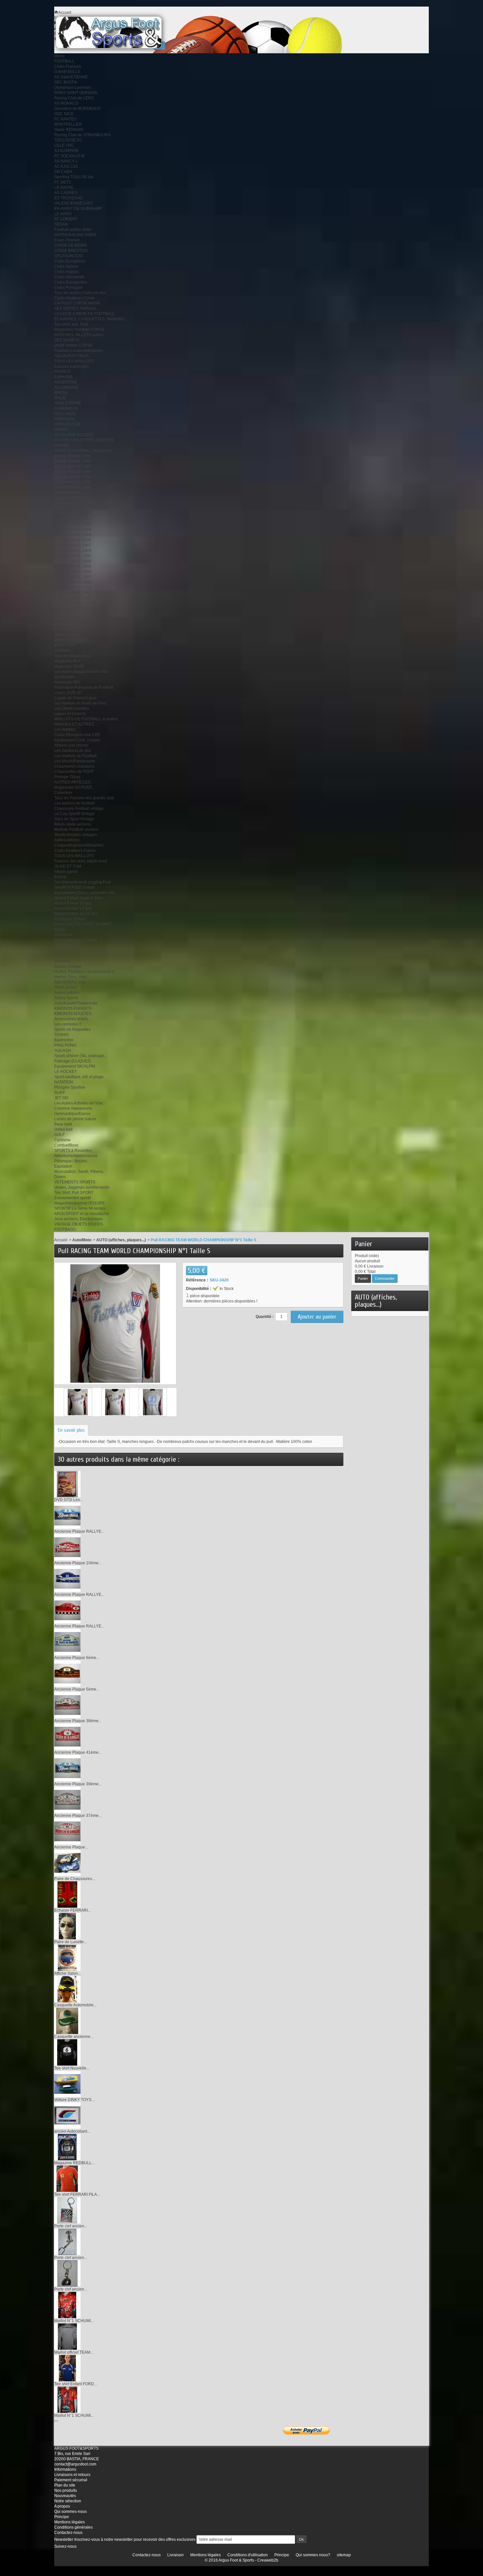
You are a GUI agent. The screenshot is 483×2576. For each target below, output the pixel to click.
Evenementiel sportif (72, 1198)
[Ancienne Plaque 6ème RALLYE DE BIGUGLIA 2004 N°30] (67, 1642)
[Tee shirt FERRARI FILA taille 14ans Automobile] (67, 2178)
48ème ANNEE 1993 (73, 524)
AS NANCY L (66, 161)
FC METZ (63, 182)
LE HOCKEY (66, 1072)
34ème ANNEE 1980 (73, 477)
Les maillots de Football (75, 756)
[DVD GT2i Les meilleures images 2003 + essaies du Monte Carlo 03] (67, 1484)
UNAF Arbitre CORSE (73, 345)
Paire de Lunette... (70, 1942)
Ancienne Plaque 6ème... (77, 1658)
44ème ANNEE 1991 (73, 514)
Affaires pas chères (71, 745)
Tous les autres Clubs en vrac (80, 293)
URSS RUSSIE (68, 424)
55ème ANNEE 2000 (73, 619)
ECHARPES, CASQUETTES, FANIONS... (91, 319)
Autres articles (67, 993)
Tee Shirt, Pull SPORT (74, 1193)
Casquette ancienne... (74, 2037)
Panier (364, 1244)
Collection (63, 793)
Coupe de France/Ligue (75, 698)
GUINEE (62, 445)
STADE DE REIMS (71, 245)
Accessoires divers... (72, 1019)
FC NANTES (65, 119)
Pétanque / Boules (71, 1161)
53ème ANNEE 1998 (73, 561)
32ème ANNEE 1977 (73, 498)
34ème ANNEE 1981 (73, 482)
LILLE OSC (64, 145)
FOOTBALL (64, 61)
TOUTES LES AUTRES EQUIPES (84, 440)
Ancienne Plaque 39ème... (78, 1784)
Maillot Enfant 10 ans (73, 903)
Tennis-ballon (66, 635)
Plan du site (65, 2485)
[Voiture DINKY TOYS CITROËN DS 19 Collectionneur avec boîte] (67, 2084)
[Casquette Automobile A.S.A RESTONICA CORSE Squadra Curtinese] (67, 1989)
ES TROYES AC (69, 198)
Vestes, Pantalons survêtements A (84, 972)
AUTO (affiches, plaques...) (78, 940)
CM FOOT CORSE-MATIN (77, 303)
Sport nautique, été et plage (79, 1077)
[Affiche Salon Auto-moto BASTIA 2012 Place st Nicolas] (67, 1957)
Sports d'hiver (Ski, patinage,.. (81, 1056)
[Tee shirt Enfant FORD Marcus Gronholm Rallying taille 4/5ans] (67, 2368)
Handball (62, 961)
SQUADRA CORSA (71, 356)
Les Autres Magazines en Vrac (81, 672)
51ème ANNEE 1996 (73, 566)
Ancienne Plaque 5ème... (77, 1689)
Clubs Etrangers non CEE (77, 735)
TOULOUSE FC (68, 140)
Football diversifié (70, 624)
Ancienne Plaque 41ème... (78, 1752)
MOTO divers (66, 945)
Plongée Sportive (70, 1087)
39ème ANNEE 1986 (73, 487)
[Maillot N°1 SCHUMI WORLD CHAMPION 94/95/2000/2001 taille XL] (67, 2305)
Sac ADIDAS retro (70, 982)
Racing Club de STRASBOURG (82, 135)
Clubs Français (68, 66)
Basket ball (64, 956)
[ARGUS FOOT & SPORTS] (118, 32)
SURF (60, 1093)
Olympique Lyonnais (73, 87)
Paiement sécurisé (71, 2480)
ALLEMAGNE (66, 387)
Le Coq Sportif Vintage (74, 814)
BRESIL (61, 393)
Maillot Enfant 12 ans (73, 908)
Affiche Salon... (68, 1973)
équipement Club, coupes (77, 740)
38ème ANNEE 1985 (73, 493)
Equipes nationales (71, 366)
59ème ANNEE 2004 (73, 535)
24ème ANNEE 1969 (73, 608)
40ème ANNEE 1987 (73, 466)
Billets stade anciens (73, 824)
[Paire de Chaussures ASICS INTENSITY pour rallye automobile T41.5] (67, 1863)
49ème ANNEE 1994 (73, 530)
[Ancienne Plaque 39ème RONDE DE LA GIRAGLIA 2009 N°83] (67, 1768)
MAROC (62, 430)
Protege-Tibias (67, 777)
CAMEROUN (66, 409)
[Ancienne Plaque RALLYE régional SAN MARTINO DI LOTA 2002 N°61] (67, 1610)
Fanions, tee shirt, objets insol (81, 861)
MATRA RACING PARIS (75, 235)
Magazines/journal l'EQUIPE (80, 1203)
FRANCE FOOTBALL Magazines (83, 451)
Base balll (63, 1124)
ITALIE (60, 398)
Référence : (197, 1280)
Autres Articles (67, 840)
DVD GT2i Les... (69, 1500)
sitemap (344, 2555)
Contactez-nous (68, 2533)
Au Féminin (64, 677)
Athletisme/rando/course (76, 1156)
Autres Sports (66, 998)
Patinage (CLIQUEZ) (73, 1061)
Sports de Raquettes (72, 1029)
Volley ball (63, 1129)
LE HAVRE (64, 187)
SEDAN (61, 224)
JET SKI (61, 1098)
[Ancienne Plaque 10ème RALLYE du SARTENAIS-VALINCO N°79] (67, 1547)
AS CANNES (66, 193)
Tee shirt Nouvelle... (72, 2068)
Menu (59, 56)
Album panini (66, 872)
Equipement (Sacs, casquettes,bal (85, 893)
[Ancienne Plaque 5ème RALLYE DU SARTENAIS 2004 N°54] (67, 1673)
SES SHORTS (67, 340)
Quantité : (265, 1317)
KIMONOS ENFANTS (73, 1008)
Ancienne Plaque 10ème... (78, 1563)
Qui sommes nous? (313, 2555)
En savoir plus (71, 1430)
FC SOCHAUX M (69, 156)
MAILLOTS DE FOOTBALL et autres (86, 719)
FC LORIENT (66, 219)
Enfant (60, 877)
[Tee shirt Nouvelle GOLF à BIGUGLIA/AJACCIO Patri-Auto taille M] (67, 2052)
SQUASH (63, 1051)
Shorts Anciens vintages (76, 835)
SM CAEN (63, 172)
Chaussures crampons (74, 766)
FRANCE (62, 372)
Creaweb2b (268, 2560)
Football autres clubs (73, 230)
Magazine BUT (68, 661)
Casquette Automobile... (75, 2005)
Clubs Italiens (66, 266)
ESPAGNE (64, 377)
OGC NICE (64, 114)
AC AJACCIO (66, 166)
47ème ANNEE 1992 (73, 519)
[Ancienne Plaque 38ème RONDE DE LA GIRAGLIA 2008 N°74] (67, 1705)
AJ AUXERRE (67, 151)
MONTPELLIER (68, 124)
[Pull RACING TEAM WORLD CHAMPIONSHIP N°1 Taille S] (78, 1402)
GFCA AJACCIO (68, 256)
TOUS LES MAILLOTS (74, 361)
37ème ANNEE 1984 (73, 456)
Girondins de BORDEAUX (77, 109)
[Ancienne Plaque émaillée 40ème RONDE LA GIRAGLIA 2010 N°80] (67, 1831)
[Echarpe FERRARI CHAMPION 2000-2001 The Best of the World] (67, 1894)
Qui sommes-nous (70, 2512)
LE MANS (63, 214)
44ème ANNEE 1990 (73, 556)
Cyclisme (62, 1140)
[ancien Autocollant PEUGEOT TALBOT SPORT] (67, 2115)
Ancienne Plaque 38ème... (78, 1721)
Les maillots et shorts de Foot (80, 703)
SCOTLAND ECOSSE (74, 435)
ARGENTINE (66, 382)
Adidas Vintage (68, 966)
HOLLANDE (65, 414)
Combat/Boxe (66, 1145)
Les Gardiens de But (72, 751)
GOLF (59, 1135)
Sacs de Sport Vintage (74, 819)
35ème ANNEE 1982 (73, 593)
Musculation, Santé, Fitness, (79, 1172)
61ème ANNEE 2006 (73, 540)
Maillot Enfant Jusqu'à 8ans (79, 898)
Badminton (64, 1040)
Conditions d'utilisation (248, 2555)
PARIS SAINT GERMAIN (76, 93)
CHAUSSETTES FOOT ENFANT (83, 924)
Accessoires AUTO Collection (80, 951)
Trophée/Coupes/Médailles (79, 351)
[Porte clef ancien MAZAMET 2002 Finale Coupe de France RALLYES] (67, 2210)
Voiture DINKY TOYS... (74, 2100)
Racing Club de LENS (74, 98)
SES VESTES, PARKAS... (77, 309)
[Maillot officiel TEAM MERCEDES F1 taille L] (67, 2336)
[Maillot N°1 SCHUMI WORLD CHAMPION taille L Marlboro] (67, 2399)
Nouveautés (65, 2496)
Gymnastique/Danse (72, 1114)
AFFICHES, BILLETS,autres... (80, 335)
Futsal (60, 630)
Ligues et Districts (70, 714)
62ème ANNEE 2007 (73, 545)
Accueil (61, 1240)
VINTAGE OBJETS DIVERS (79, 1224)
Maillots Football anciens (76, 830)
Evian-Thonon (67, 240)
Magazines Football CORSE (79, 330)
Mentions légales (69, 2522)
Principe (62, 2517)
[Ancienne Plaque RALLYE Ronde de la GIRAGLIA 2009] (67, 1515)
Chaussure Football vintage (79, 808)
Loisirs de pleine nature (75, 1119)
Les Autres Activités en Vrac (79, 1103)
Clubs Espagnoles (71, 282)
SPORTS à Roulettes (73, 1151)
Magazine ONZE (69, 666)
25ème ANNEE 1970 (73, 614)
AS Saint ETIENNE (71, 77)
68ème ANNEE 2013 (73, 603)
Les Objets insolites (72, 708)
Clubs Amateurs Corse (74, 298)
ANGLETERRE (68, 403)
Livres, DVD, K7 (68, 693)
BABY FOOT (65, 645)
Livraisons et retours (72, 2475)
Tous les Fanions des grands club (84, 798)
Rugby (60, 929)
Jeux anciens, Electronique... (80, 1219)
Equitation (63, 1166)
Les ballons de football (74, 803)
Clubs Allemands (69, 277)
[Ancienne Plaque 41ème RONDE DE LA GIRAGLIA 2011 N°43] (67, 1736)
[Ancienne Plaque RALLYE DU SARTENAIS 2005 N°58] (67, 1578)
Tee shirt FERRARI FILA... (77, 2194)
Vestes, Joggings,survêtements (82, 1187)
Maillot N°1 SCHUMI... (74, 2321)
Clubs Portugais (69, 287)
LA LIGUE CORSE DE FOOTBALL (84, 314)
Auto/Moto (63, 935)
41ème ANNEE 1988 (73, 472)
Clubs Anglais (67, 272)
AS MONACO (66, 103)
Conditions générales (73, 2527)
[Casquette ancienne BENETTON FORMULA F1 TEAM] (67, 2020)
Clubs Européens (70, 261)
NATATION (64, 1082)
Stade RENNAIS (69, 130)
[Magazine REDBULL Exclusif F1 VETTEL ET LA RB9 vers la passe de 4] (67, 2147)
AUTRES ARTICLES (72, 782)
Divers (60, 1177)
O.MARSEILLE (67, 72)
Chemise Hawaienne (73, 1108)
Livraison (175, 2555)
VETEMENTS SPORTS (75, 1182)
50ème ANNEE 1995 (73, 572)
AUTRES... (64, 651)
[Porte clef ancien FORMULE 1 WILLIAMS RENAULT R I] (67, 2242)
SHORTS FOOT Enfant (74, 887)
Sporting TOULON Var (74, 177)
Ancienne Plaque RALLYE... (79, 1531)
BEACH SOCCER (70, 640)
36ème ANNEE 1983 (73, 461)
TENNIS (61, 1035)
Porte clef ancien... (71, 2226)
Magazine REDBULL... (74, 2163)
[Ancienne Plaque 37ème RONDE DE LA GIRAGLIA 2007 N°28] (67, 1799)
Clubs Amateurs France (75, 851)
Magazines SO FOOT (73, 787)
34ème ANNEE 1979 (73, 508)
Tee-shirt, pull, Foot (71, 324)
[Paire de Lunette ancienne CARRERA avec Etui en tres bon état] (67, 1926)
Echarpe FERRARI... (72, 1910)
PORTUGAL (65, 419)
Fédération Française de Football (84, 687)
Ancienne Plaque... (71, 1847)
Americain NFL (68, 682)
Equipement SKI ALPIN (75, 1066)
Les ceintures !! (68, 1024)
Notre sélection (68, 2501)
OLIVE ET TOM (68, 866)
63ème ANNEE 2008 (73, 551)
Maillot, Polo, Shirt (70, 977)
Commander (385, 1278)
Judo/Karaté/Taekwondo (76, 1003)
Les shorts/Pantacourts (75, 761)
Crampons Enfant (70, 919)
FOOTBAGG (65, 1229)
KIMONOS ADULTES (73, 1014)
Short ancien (66, 987)
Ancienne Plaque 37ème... (78, 1816)
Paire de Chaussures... (75, 1879)
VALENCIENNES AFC (74, 203)
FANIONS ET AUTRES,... (76, 724)
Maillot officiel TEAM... (74, 2352)
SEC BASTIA (66, 82)
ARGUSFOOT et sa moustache (82, 1214)
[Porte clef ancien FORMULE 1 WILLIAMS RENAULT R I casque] (67, 2273)
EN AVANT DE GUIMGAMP (78, 209)
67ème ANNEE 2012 (73, 587)
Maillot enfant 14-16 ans (76, 914)
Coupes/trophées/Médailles (79, 845)
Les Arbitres (65, 730)
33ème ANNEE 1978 (73, 503)
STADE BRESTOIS (71, 251)
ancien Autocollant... (72, 2131)
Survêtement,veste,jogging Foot (82, 882)
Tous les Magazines (72, 656)
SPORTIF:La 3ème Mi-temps (80, 1208)
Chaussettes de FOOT (74, 772)
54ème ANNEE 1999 (73, 582)
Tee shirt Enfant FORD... (76, 2384)
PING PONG (65, 1045)
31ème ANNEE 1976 (73, 598)
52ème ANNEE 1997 (73, 577)
